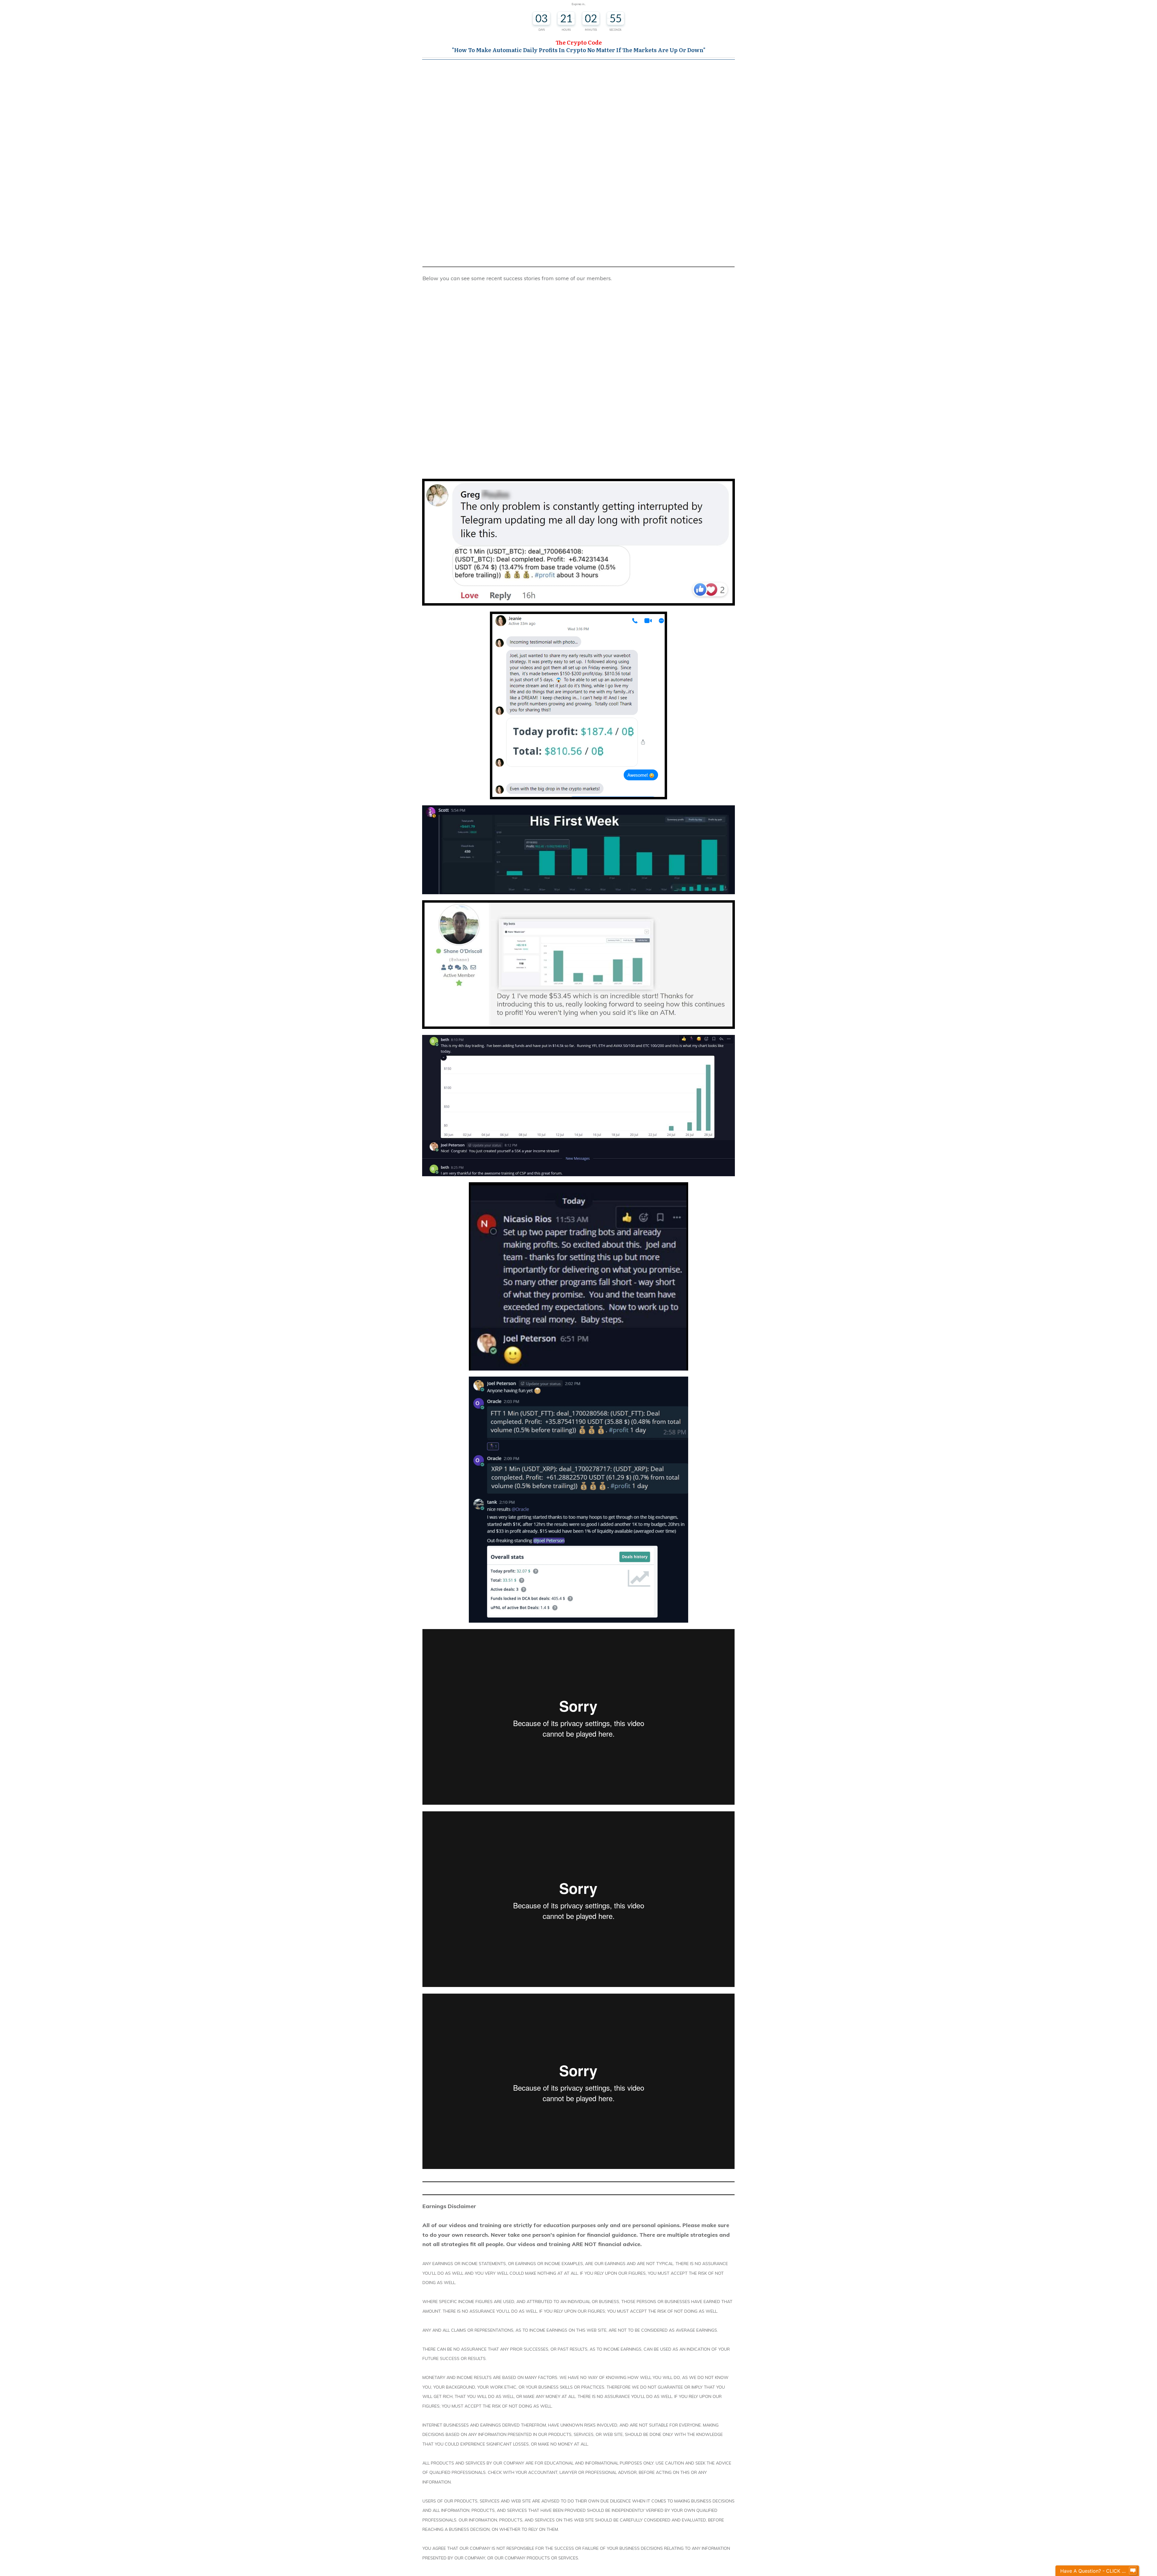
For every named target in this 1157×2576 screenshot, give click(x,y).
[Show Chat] (1133, 2571)
